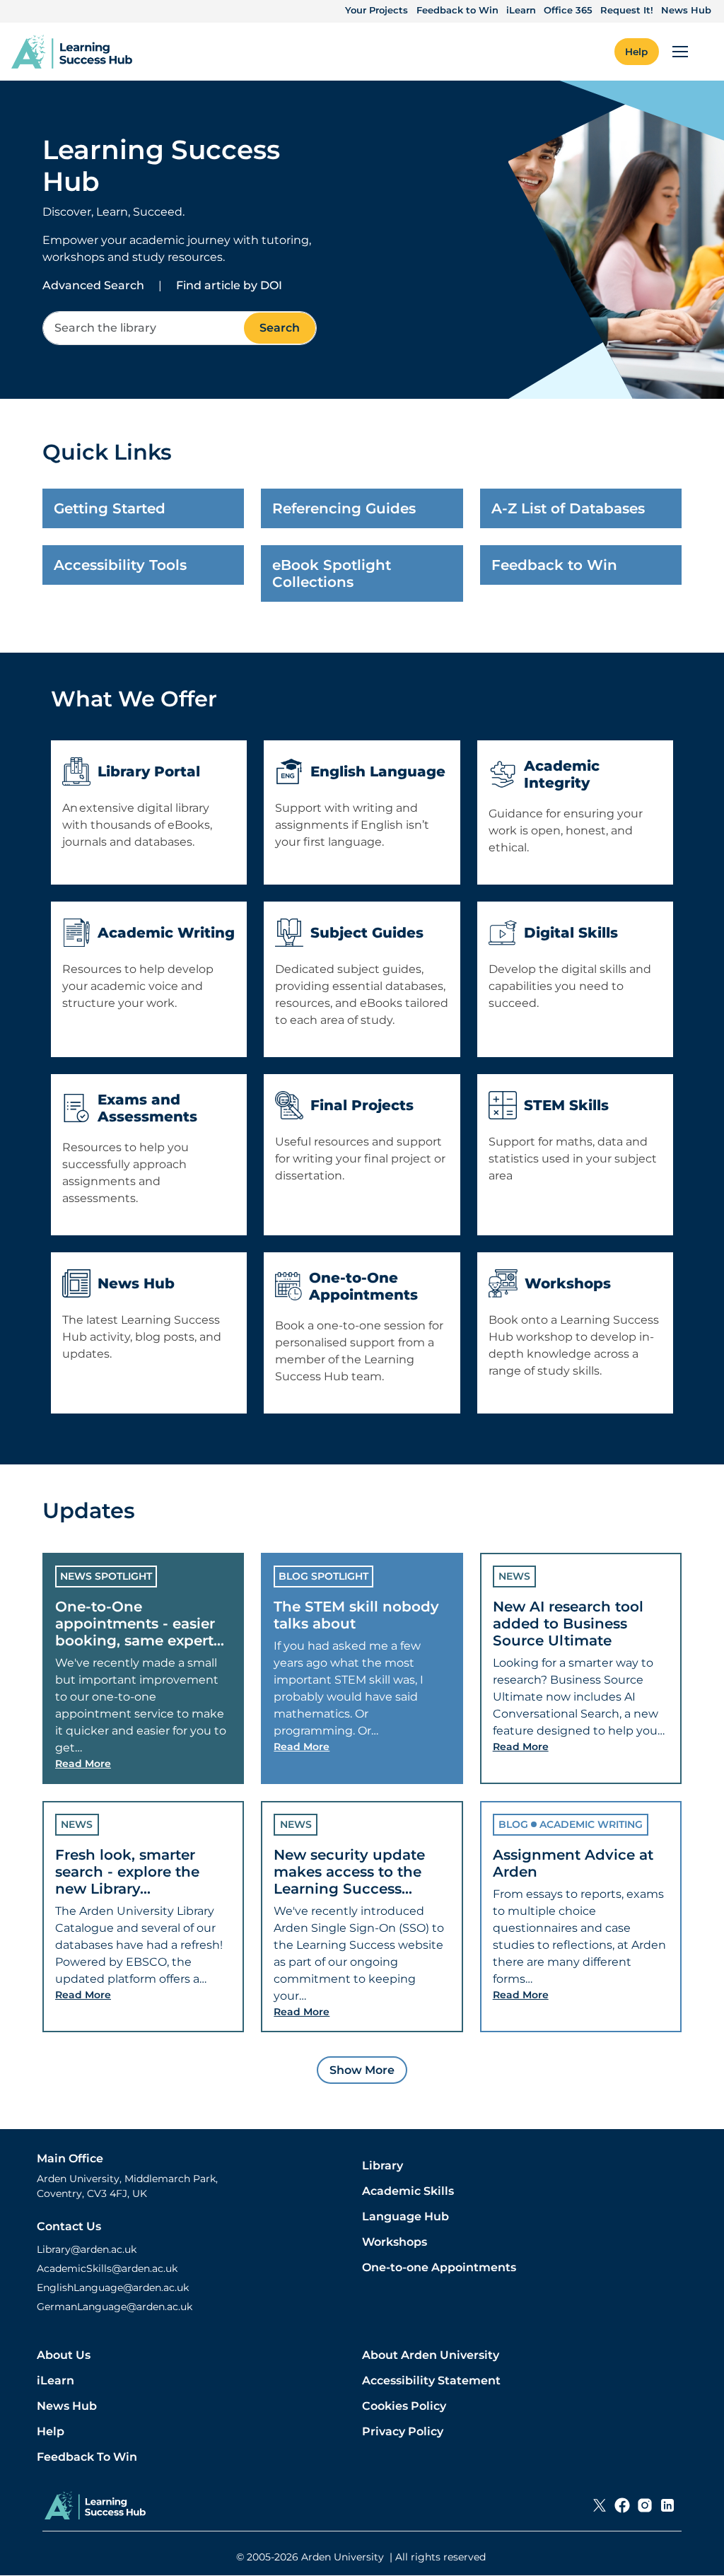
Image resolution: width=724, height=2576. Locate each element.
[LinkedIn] (667, 2505)
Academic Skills (408, 2191)
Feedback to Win (457, 10)
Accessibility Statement (431, 2380)
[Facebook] (622, 2505)
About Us (64, 2355)
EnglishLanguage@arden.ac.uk (113, 2287)
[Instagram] (645, 2505)
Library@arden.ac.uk (87, 2249)
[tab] (143, 1668)
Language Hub (405, 2216)
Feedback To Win (87, 2457)
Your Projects (376, 10)
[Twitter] (600, 2505)
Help (51, 2431)
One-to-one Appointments (439, 2267)
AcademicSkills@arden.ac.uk (107, 2268)
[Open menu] (680, 52)
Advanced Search (93, 285)
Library (383, 2166)
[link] (72, 52)
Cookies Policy (404, 2406)
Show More (362, 2070)
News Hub (686, 10)
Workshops (395, 2242)
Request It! (627, 10)
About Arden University (431, 2355)
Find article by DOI (229, 285)
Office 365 (568, 10)
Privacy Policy (403, 2431)
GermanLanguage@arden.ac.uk (115, 2307)
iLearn (521, 10)
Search (280, 328)
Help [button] (636, 52)
